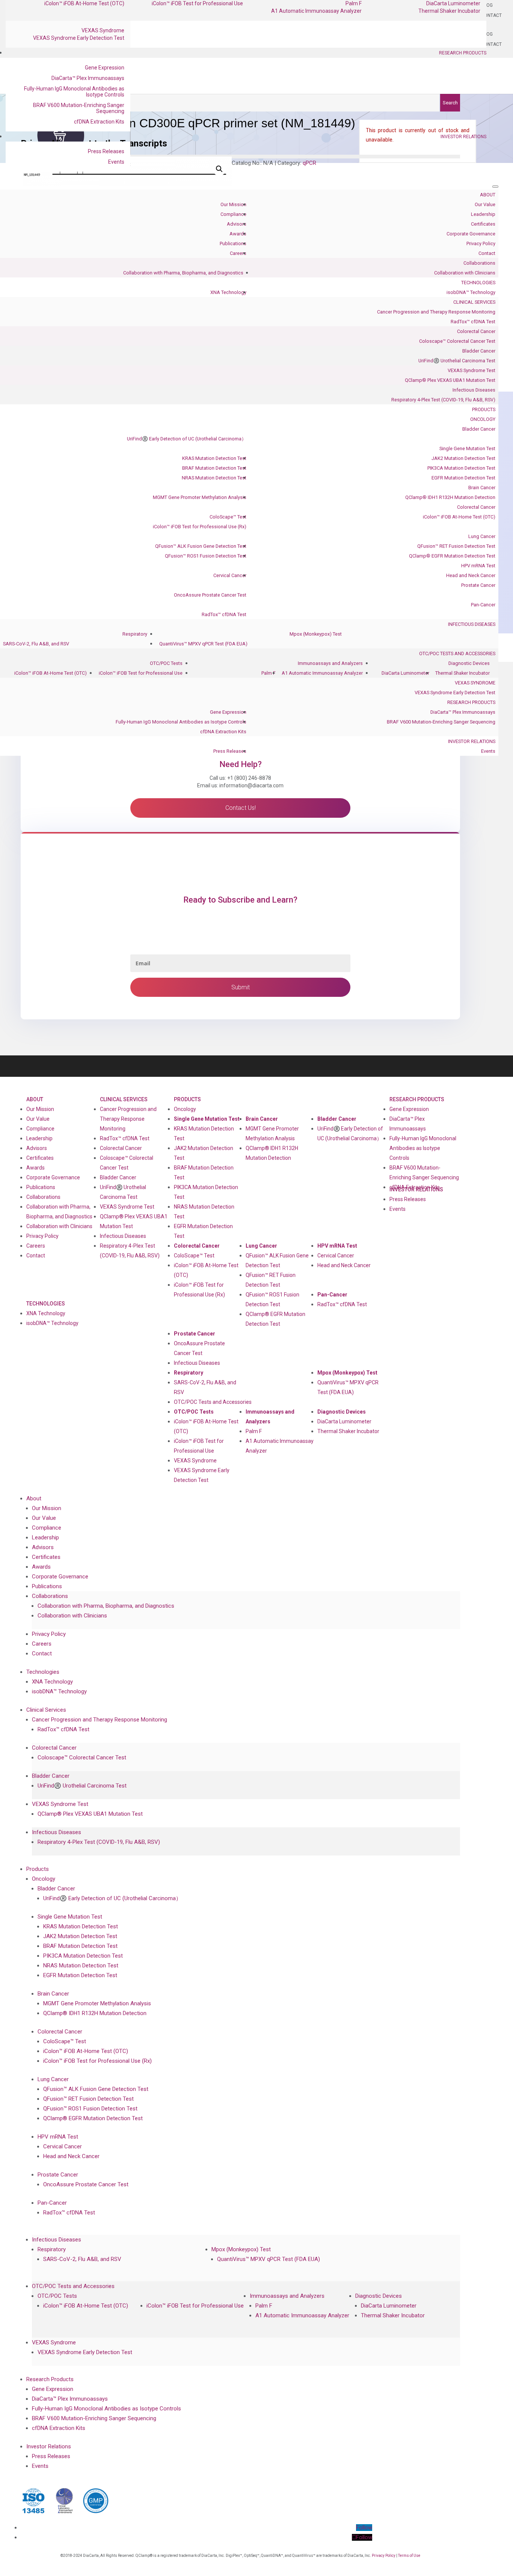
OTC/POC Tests (166, 663)
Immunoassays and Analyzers (330, 663)
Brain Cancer (482, 488)
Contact (487, 253)
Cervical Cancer (230, 575)
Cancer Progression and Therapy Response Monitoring (436, 312)
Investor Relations (463, 137)
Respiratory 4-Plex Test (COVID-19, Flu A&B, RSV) (443, 400)
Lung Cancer (482, 536)
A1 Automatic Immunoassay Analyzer (316, 11)
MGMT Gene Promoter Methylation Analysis (200, 497)
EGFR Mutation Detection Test (463, 478)
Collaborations (479, 263)
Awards (238, 234)
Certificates (483, 224)
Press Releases (106, 151)
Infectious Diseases (474, 390)
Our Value (485, 204)
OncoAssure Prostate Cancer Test (210, 595)
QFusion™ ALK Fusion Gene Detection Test (201, 546)
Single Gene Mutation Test (467, 448)
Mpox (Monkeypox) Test (316, 634)
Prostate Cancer (478, 585)
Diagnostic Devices (469, 663)
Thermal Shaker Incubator (449, 11)
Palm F (269, 673)
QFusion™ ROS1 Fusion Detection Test (206, 556)
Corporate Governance (471, 234)
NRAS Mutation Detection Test (214, 478)
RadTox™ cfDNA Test (473, 322)
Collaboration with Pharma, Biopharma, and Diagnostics (183, 273)
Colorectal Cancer (476, 331)
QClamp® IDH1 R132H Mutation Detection (450, 497)
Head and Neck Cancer (471, 575)
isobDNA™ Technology (471, 292)
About (488, 195)
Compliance (233, 214)
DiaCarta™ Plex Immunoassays (88, 78)
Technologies (478, 283)
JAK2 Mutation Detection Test (463, 458)
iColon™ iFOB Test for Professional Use (141, 673)
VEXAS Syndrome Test (472, 370)
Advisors (237, 224)
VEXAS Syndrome (103, 30)
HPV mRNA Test (478, 566)
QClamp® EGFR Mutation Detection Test (452, 556)
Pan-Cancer (483, 605)
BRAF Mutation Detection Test (214, 468)
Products (484, 409)
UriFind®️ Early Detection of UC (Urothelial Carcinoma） (187, 439)
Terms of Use (409, 2556)
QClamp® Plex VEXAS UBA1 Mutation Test (450, 380)
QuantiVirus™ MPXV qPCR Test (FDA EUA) (203, 644)
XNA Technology (228, 292)
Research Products (463, 53)
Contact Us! (241, 808)
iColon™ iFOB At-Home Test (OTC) (459, 517)
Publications (233, 243)
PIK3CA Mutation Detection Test (461, 468)
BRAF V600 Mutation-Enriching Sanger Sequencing (79, 108)
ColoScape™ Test (228, 517)
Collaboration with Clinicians (465, 273)
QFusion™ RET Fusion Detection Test (456, 546)
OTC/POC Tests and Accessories (457, 653)
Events (116, 162)
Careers (238, 253)
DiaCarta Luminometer (405, 673)
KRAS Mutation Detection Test (214, 458)
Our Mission (233, 204)
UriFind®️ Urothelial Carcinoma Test (457, 361)
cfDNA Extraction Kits (99, 122)
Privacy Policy (481, 243)
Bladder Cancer (479, 351)
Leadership (483, 214)
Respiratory (135, 634)
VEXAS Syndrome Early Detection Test (79, 38)
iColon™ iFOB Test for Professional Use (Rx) (200, 527)
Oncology (483, 419)
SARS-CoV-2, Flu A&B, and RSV (36, 644)
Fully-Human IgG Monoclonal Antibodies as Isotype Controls (74, 92)
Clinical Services (474, 302)
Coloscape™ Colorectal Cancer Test (457, 341)
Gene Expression (105, 68)
